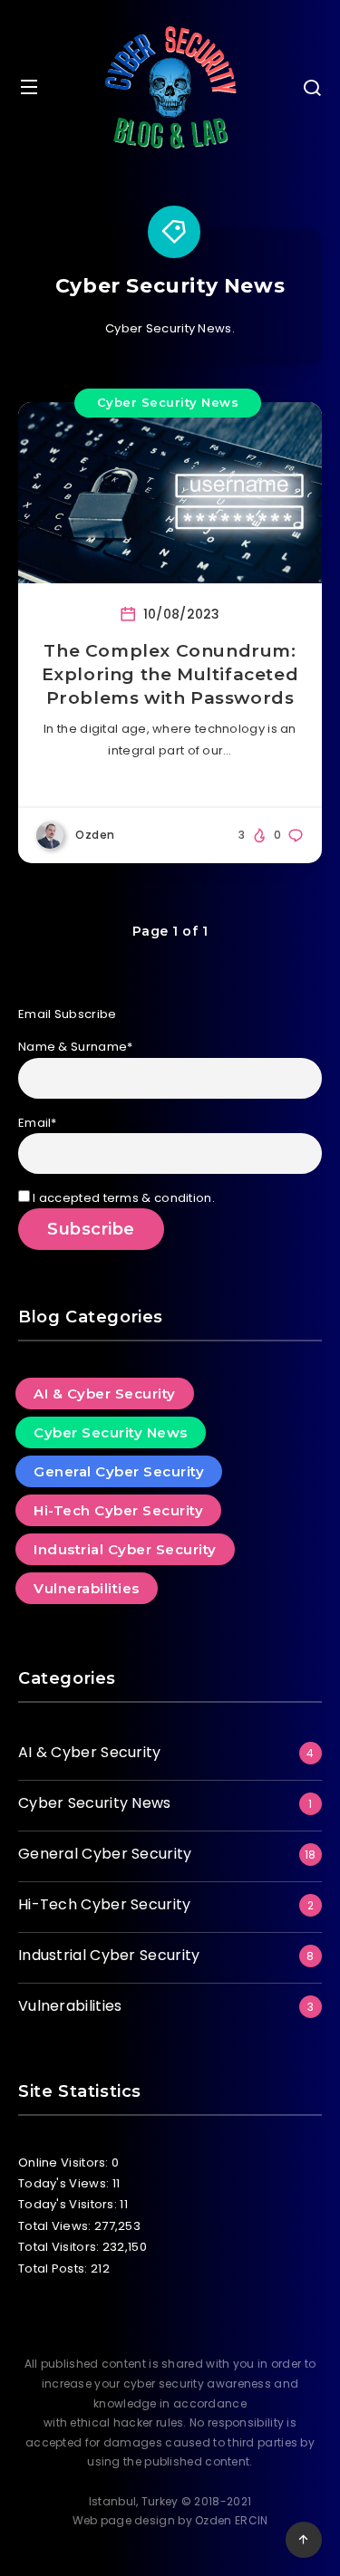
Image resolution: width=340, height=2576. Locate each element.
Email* (38, 1123)
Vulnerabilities (87, 1588)
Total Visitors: (60, 2247)
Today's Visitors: (69, 2204)
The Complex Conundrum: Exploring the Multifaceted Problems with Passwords (170, 674)
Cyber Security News (168, 402)
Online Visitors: (65, 2163)
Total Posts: (54, 2268)
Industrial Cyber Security (125, 1549)
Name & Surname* (76, 1047)
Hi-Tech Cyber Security (118, 1510)
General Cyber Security (119, 1471)
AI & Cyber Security (105, 1394)
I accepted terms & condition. (122, 1198)
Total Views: (56, 2226)
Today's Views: (65, 2183)
